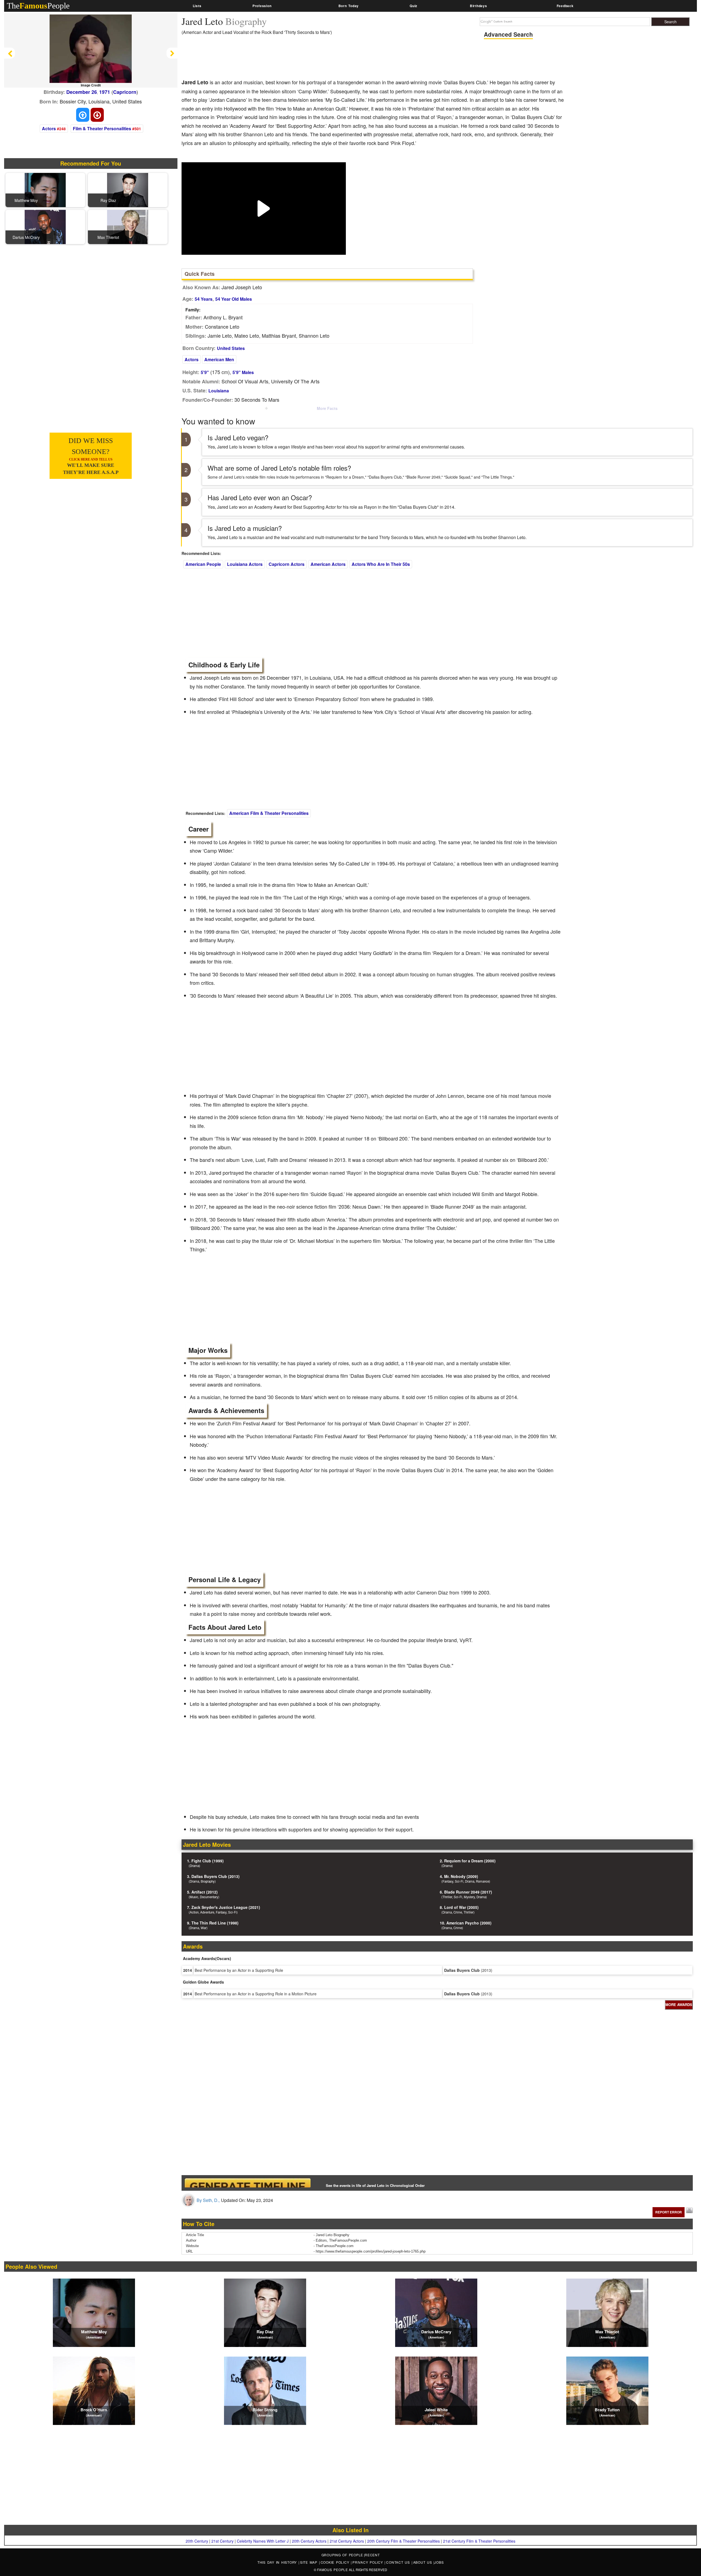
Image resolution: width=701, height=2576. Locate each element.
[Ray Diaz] (128, 189)
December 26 (82, 92)
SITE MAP (310, 2562)
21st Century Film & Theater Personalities (479, 2541)
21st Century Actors (347, 2541)
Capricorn (125, 92)
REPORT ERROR (669, 2212)
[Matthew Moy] (45, 189)
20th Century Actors (309, 2541)
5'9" (205, 372)
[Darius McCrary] (45, 226)
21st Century (222, 2541)
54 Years (204, 299)
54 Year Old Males (234, 299)
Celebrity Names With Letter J (263, 2541)
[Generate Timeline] (248, 2183)
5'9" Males (243, 372)
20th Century (197, 2541)
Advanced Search (508, 34)
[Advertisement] (281, 59)
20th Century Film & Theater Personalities (403, 2541)
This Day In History (278, 2562)
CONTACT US (399, 2562)
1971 (105, 92)
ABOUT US (423, 2562)
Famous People (333, 2570)
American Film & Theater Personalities (269, 813)
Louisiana (219, 391)
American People (203, 564)
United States (231, 348)
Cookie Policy (336, 2562)
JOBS (439, 2562)
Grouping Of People (342, 2555)
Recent (372, 2555)
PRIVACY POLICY (368, 2562)
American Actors (328, 564)
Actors (49, 128)
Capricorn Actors (287, 564)
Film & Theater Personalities (102, 128)
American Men (219, 359)
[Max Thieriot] (128, 226)
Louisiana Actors (245, 564)
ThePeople (38, 6)
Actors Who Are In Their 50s (381, 564)
